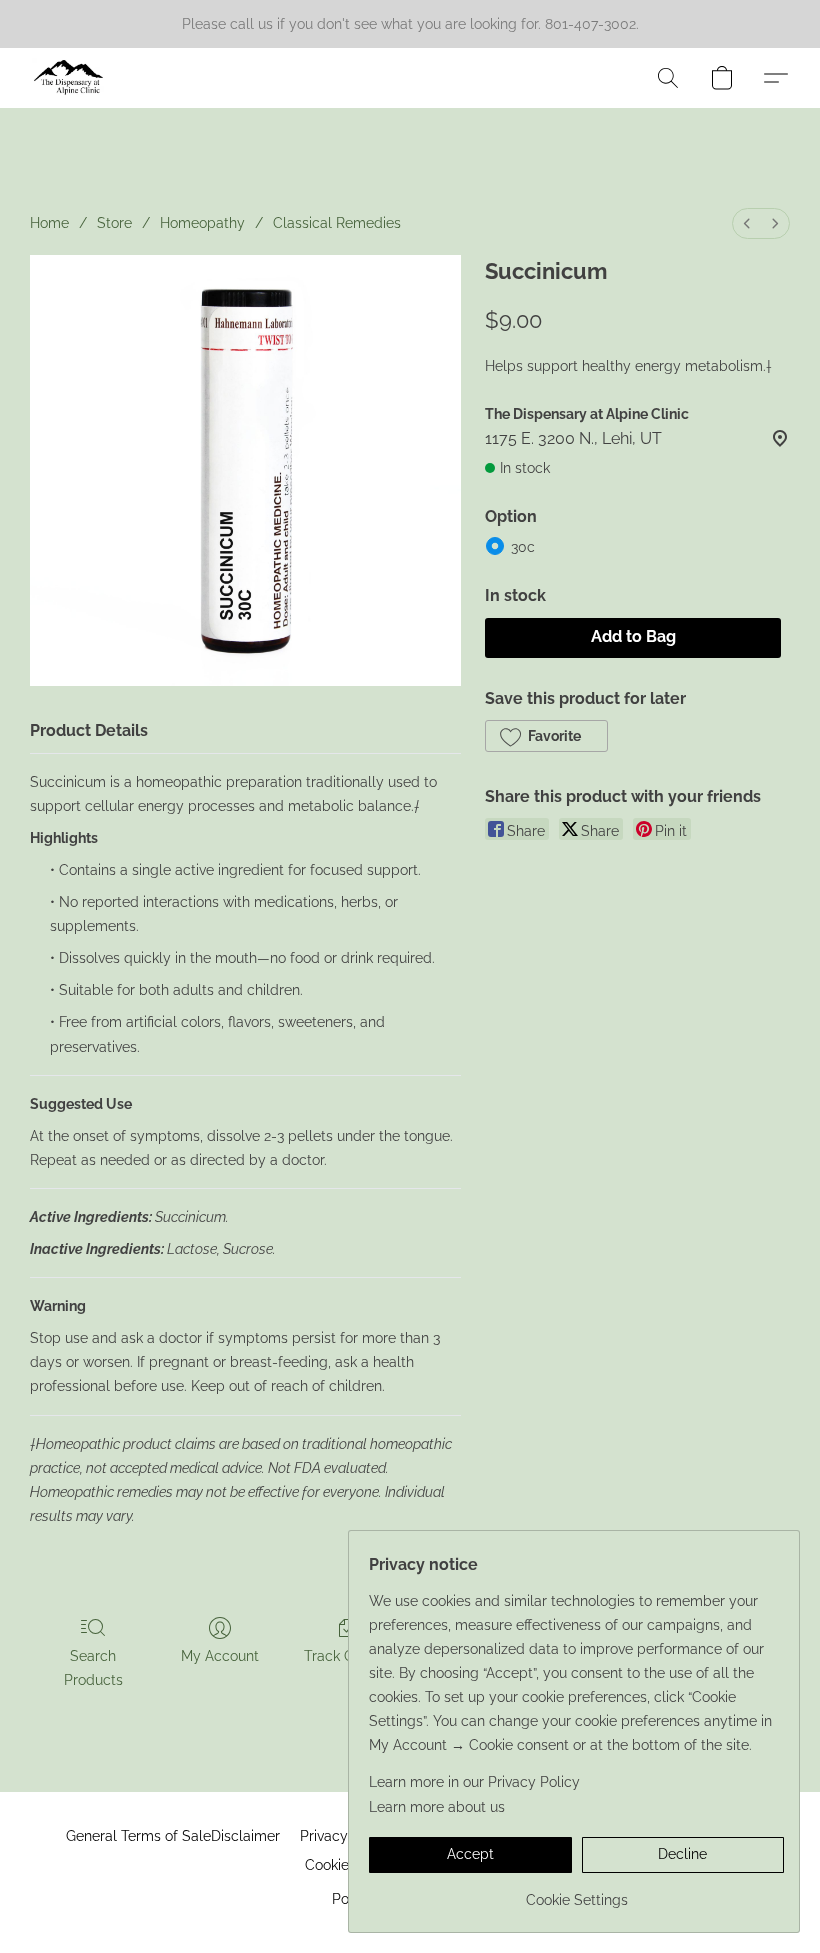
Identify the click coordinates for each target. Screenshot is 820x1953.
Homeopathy (202, 223)
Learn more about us (437, 1807)
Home (49, 223)
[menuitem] (747, 223)
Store (114, 223)
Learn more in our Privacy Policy (474, 1782)
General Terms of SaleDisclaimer (173, 1836)
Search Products (93, 1668)
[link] (576, 1892)
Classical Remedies (337, 223)
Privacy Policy (346, 1836)
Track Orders (346, 1656)
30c (523, 547)
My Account (220, 1656)
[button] (69, 78)
